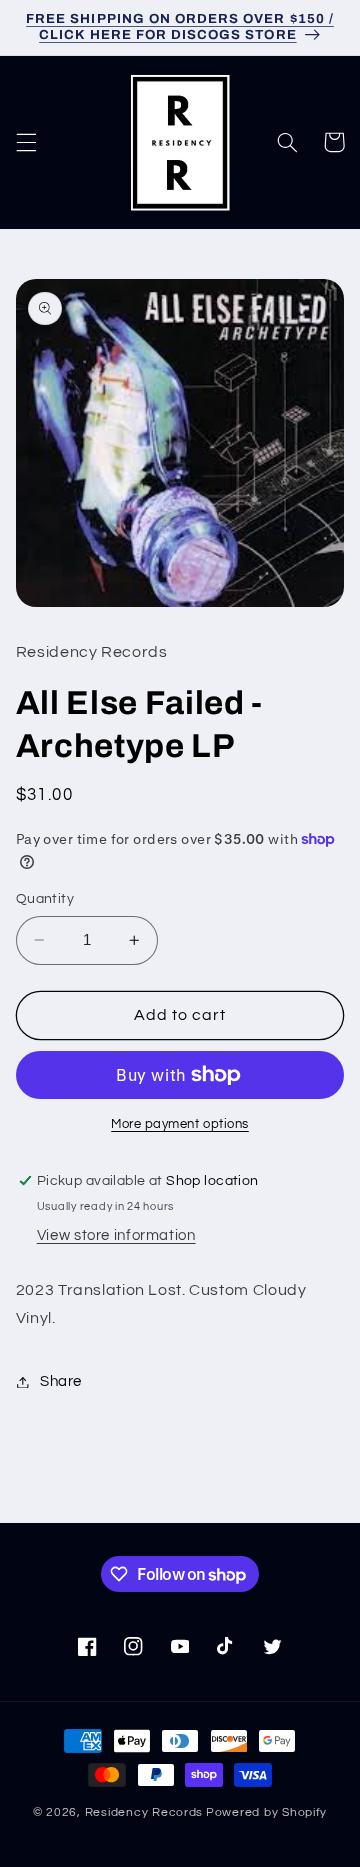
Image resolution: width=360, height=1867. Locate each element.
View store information (116, 1235)
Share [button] (61, 1381)
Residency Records (144, 1812)
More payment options (180, 1124)
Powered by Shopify (266, 1812)
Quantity (45, 899)
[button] (26, 142)
